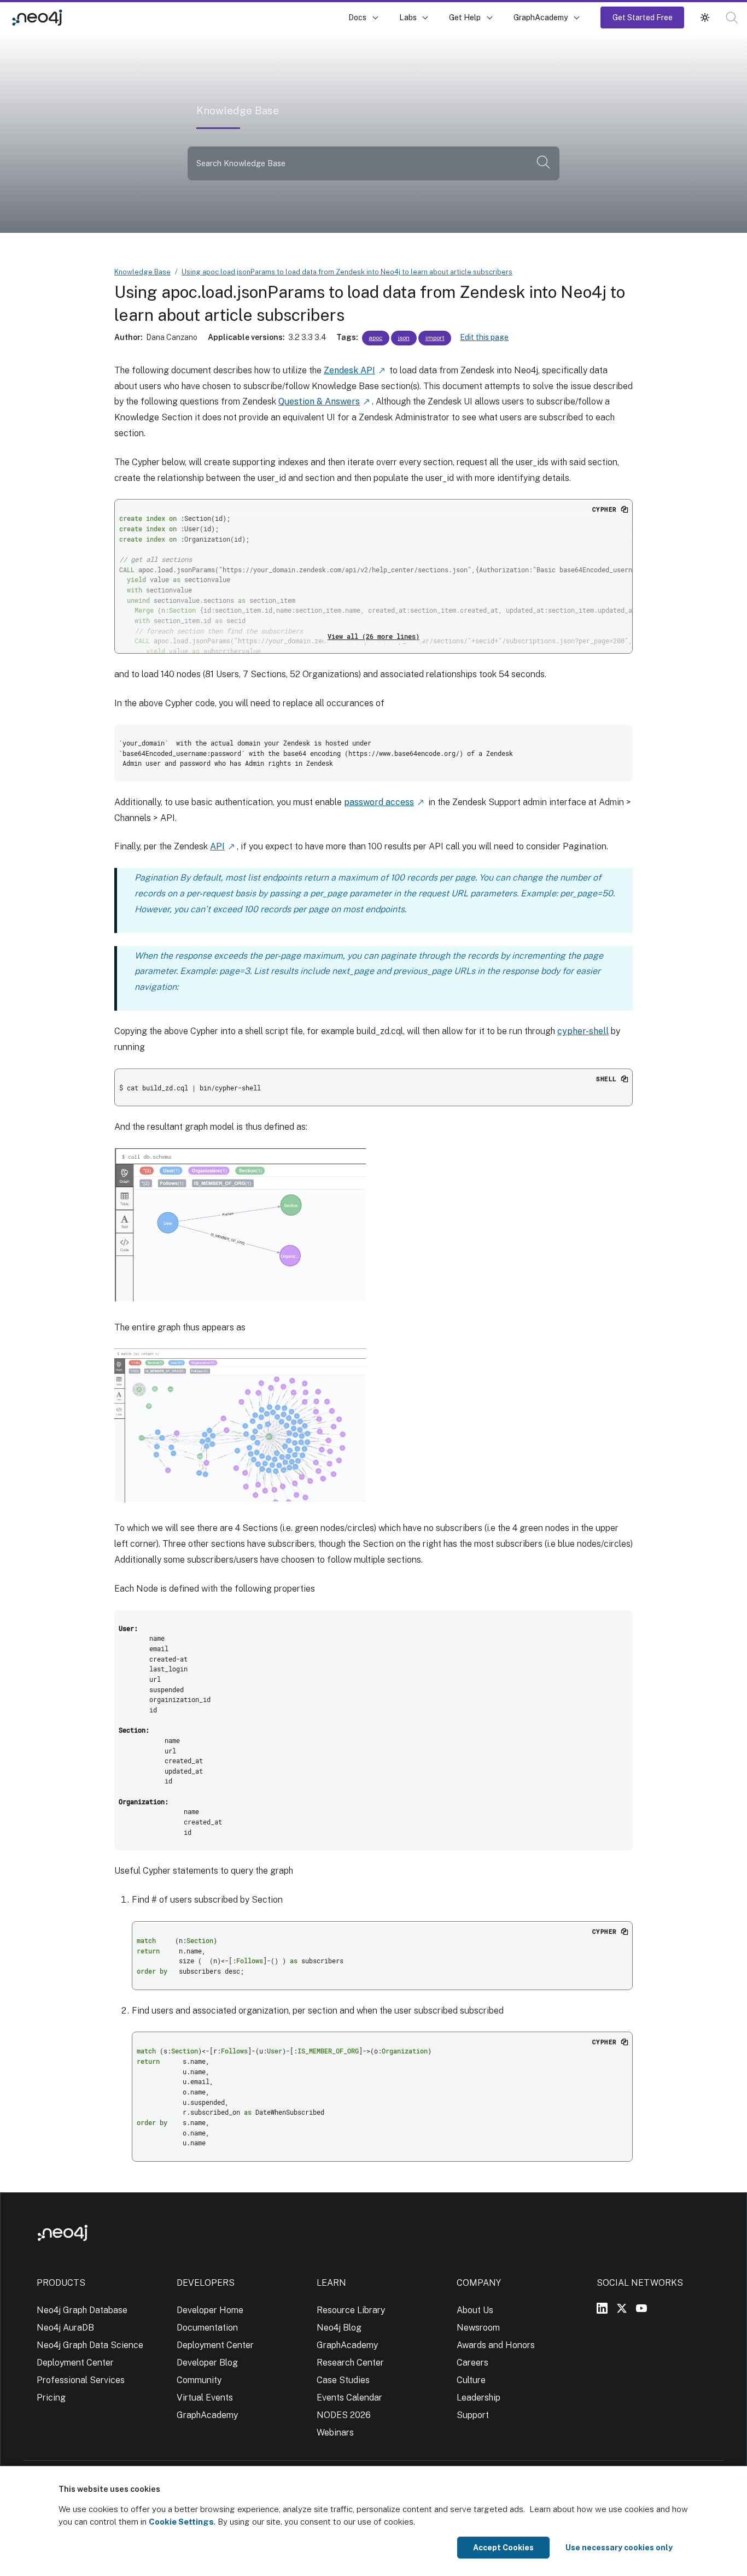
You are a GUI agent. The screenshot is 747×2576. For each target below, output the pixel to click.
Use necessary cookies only (619, 2548)
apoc (375, 338)
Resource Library (351, 2310)
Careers (472, 2363)
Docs (357, 17)
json (404, 338)
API (217, 846)
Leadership (478, 2398)
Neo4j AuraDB (65, 2328)
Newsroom (478, 2328)
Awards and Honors (496, 2345)
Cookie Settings (181, 2522)
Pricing (51, 2398)
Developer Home (210, 2310)
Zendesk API (349, 370)
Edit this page (484, 337)
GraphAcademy (541, 17)
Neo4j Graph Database (82, 2310)
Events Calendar (349, 2398)
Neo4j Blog (339, 2328)
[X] (622, 2308)
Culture (471, 2380)
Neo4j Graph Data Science (90, 2345)
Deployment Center (75, 2363)
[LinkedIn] (602, 2308)
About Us (475, 2310)
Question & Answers (319, 401)
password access (379, 802)
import (435, 338)
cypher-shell (583, 1031)
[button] (705, 17)
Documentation (207, 2328)
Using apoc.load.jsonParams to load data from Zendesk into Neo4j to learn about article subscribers (347, 272)
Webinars (335, 2433)
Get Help (465, 17)
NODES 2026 (344, 2415)
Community (199, 2380)
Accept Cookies (503, 2548)
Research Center (350, 2363)
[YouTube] (641, 2308)
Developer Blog (207, 2363)
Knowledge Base (109, 17)
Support (473, 2415)
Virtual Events (205, 2398)
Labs (408, 17)
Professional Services (81, 2380)
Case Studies (343, 2380)
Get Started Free (643, 17)
